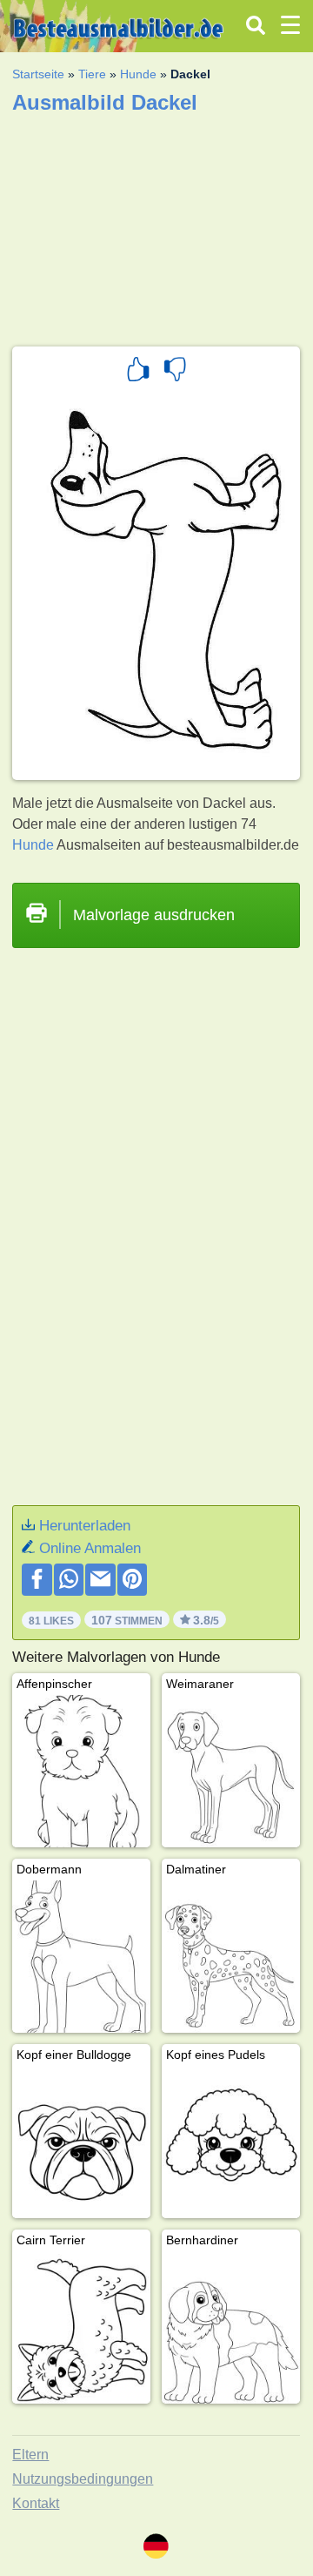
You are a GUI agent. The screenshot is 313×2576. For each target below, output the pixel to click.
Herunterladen (85, 1526)
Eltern (30, 2455)
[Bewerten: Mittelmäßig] (175, 372)
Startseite (38, 74)
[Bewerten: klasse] (138, 372)
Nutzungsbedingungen (83, 2479)
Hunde (138, 74)
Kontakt (36, 2503)
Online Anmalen (90, 1548)
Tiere (92, 74)
